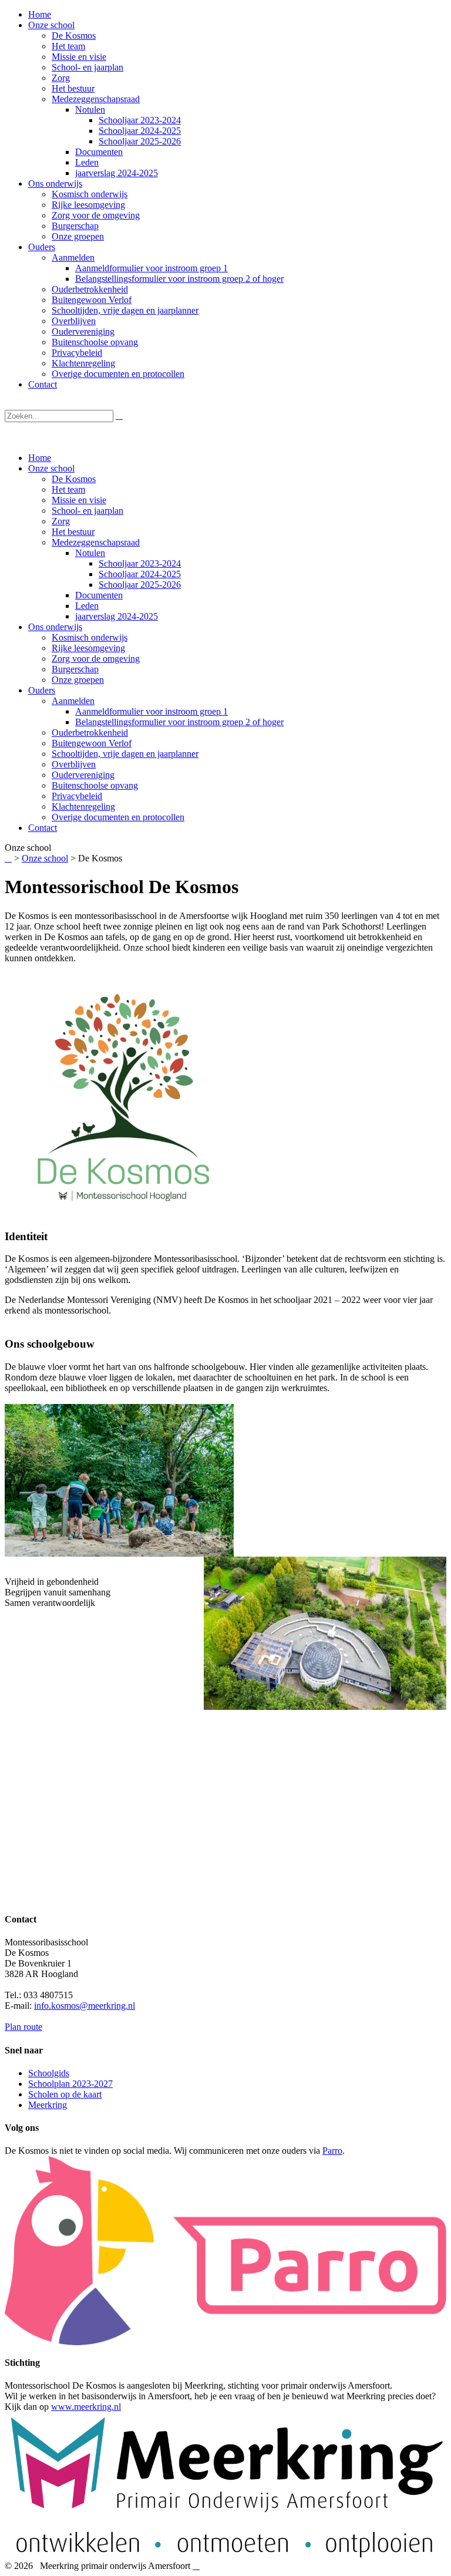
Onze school (51, 468)
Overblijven (74, 764)
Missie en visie (79, 500)
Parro (332, 2151)
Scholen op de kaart (65, 2094)
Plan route (23, 2027)
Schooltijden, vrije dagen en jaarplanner (125, 754)
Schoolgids (49, 2073)
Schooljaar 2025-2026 (140, 585)
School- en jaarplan (87, 511)
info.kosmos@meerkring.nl (85, 2006)
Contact (43, 828)
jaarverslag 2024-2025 (117, 616)
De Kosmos (74, 479)
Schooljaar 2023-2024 (140, 563)
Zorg (61, 521)
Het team (68, 489)
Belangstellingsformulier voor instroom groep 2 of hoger (179, 722)
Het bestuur (73, 532)
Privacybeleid (77, 796)
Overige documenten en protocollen (118, 817)
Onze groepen (78, 680)
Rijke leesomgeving (88, 648)
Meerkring (48, 2105)
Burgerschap (75, 669)
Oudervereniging (83, 775)
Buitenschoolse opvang (95, 785)
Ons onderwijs (55, 627)
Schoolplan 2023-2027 (70, 2084)
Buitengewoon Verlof (92, 743)
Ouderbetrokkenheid (90, 733)
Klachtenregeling (83, 807)
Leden (87, 606)
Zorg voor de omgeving (96, 659)
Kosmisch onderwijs (90, 637)
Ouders (42, 690)
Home (40, 458)
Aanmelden (73, 701)
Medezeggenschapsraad (96, 542)
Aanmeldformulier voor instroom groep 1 (152, 711)
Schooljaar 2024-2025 (140, 574)
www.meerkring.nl (86, 2407)
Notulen (90, 553)
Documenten (99, 595)
